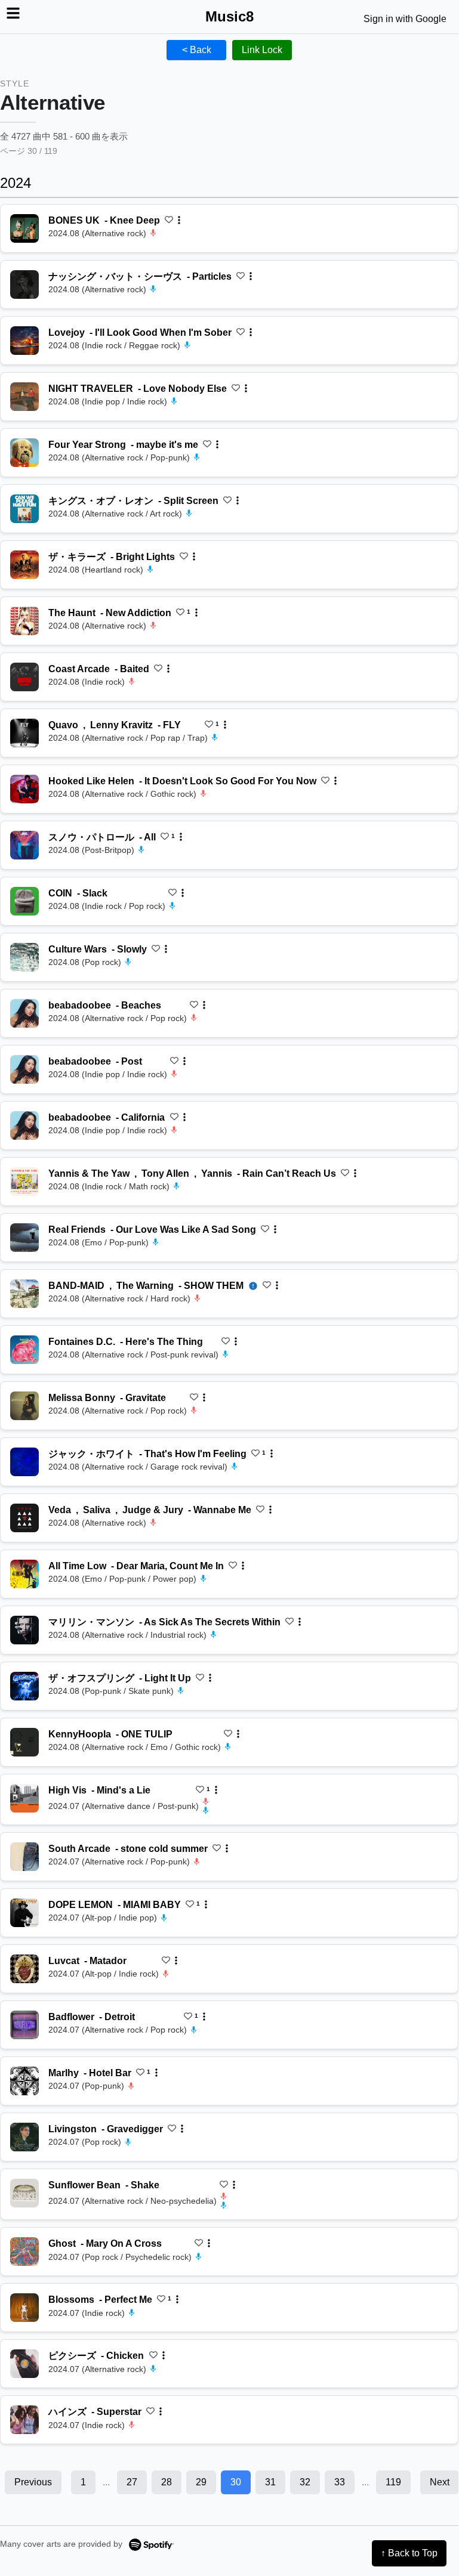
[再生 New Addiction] (24, 621)
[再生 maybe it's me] (24, 453)
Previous (33, 2482)
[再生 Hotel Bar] (24, 2081)
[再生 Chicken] (24, 2364)
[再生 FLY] (24, 733)
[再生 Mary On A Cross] (24, 2252)
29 (201, 2482)
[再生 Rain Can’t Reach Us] (24, 1182)
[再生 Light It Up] (24, 1686)
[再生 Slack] (24, 901)
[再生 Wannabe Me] (24, 1518)
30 (236, 2482)
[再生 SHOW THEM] (24, 1294)
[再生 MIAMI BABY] (24, 1913)
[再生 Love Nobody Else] (24, 397)
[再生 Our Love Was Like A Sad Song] (24, 1238)
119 (393, 2482)
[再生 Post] (24, 1069)
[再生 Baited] (24, 677)
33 (340, 2482)
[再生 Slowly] (24, 957)
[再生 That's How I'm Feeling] (24, 1462)
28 (167, 2482)
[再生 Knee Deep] (24, 228)
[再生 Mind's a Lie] (24, 1798)
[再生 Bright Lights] (24, 565)
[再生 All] (24, 845)
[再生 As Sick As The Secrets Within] (24, 1630)
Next (440, 2482)
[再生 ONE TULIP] (24, 1742)
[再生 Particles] (24, 284)
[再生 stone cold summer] (24, 1857)
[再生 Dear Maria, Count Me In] (24, 1574)
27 (132, 2482)
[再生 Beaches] (24, 1013)
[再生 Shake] (24, 2193)
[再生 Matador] (24, 1969)
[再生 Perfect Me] (24, 2308)
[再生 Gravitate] (24, 1406)
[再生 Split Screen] (24, 509)
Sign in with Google (405, 19)
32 (305, 2482)
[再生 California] (24, 1125)
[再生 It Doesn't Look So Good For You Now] (24, 789)
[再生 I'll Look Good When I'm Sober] (24, 341)
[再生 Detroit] (24, 2025)
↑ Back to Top (409, 2553)
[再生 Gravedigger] (24, 2137)
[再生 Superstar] (24, 2420)
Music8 (229, 16)
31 (270, 2482)
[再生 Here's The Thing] (24, 1350)
